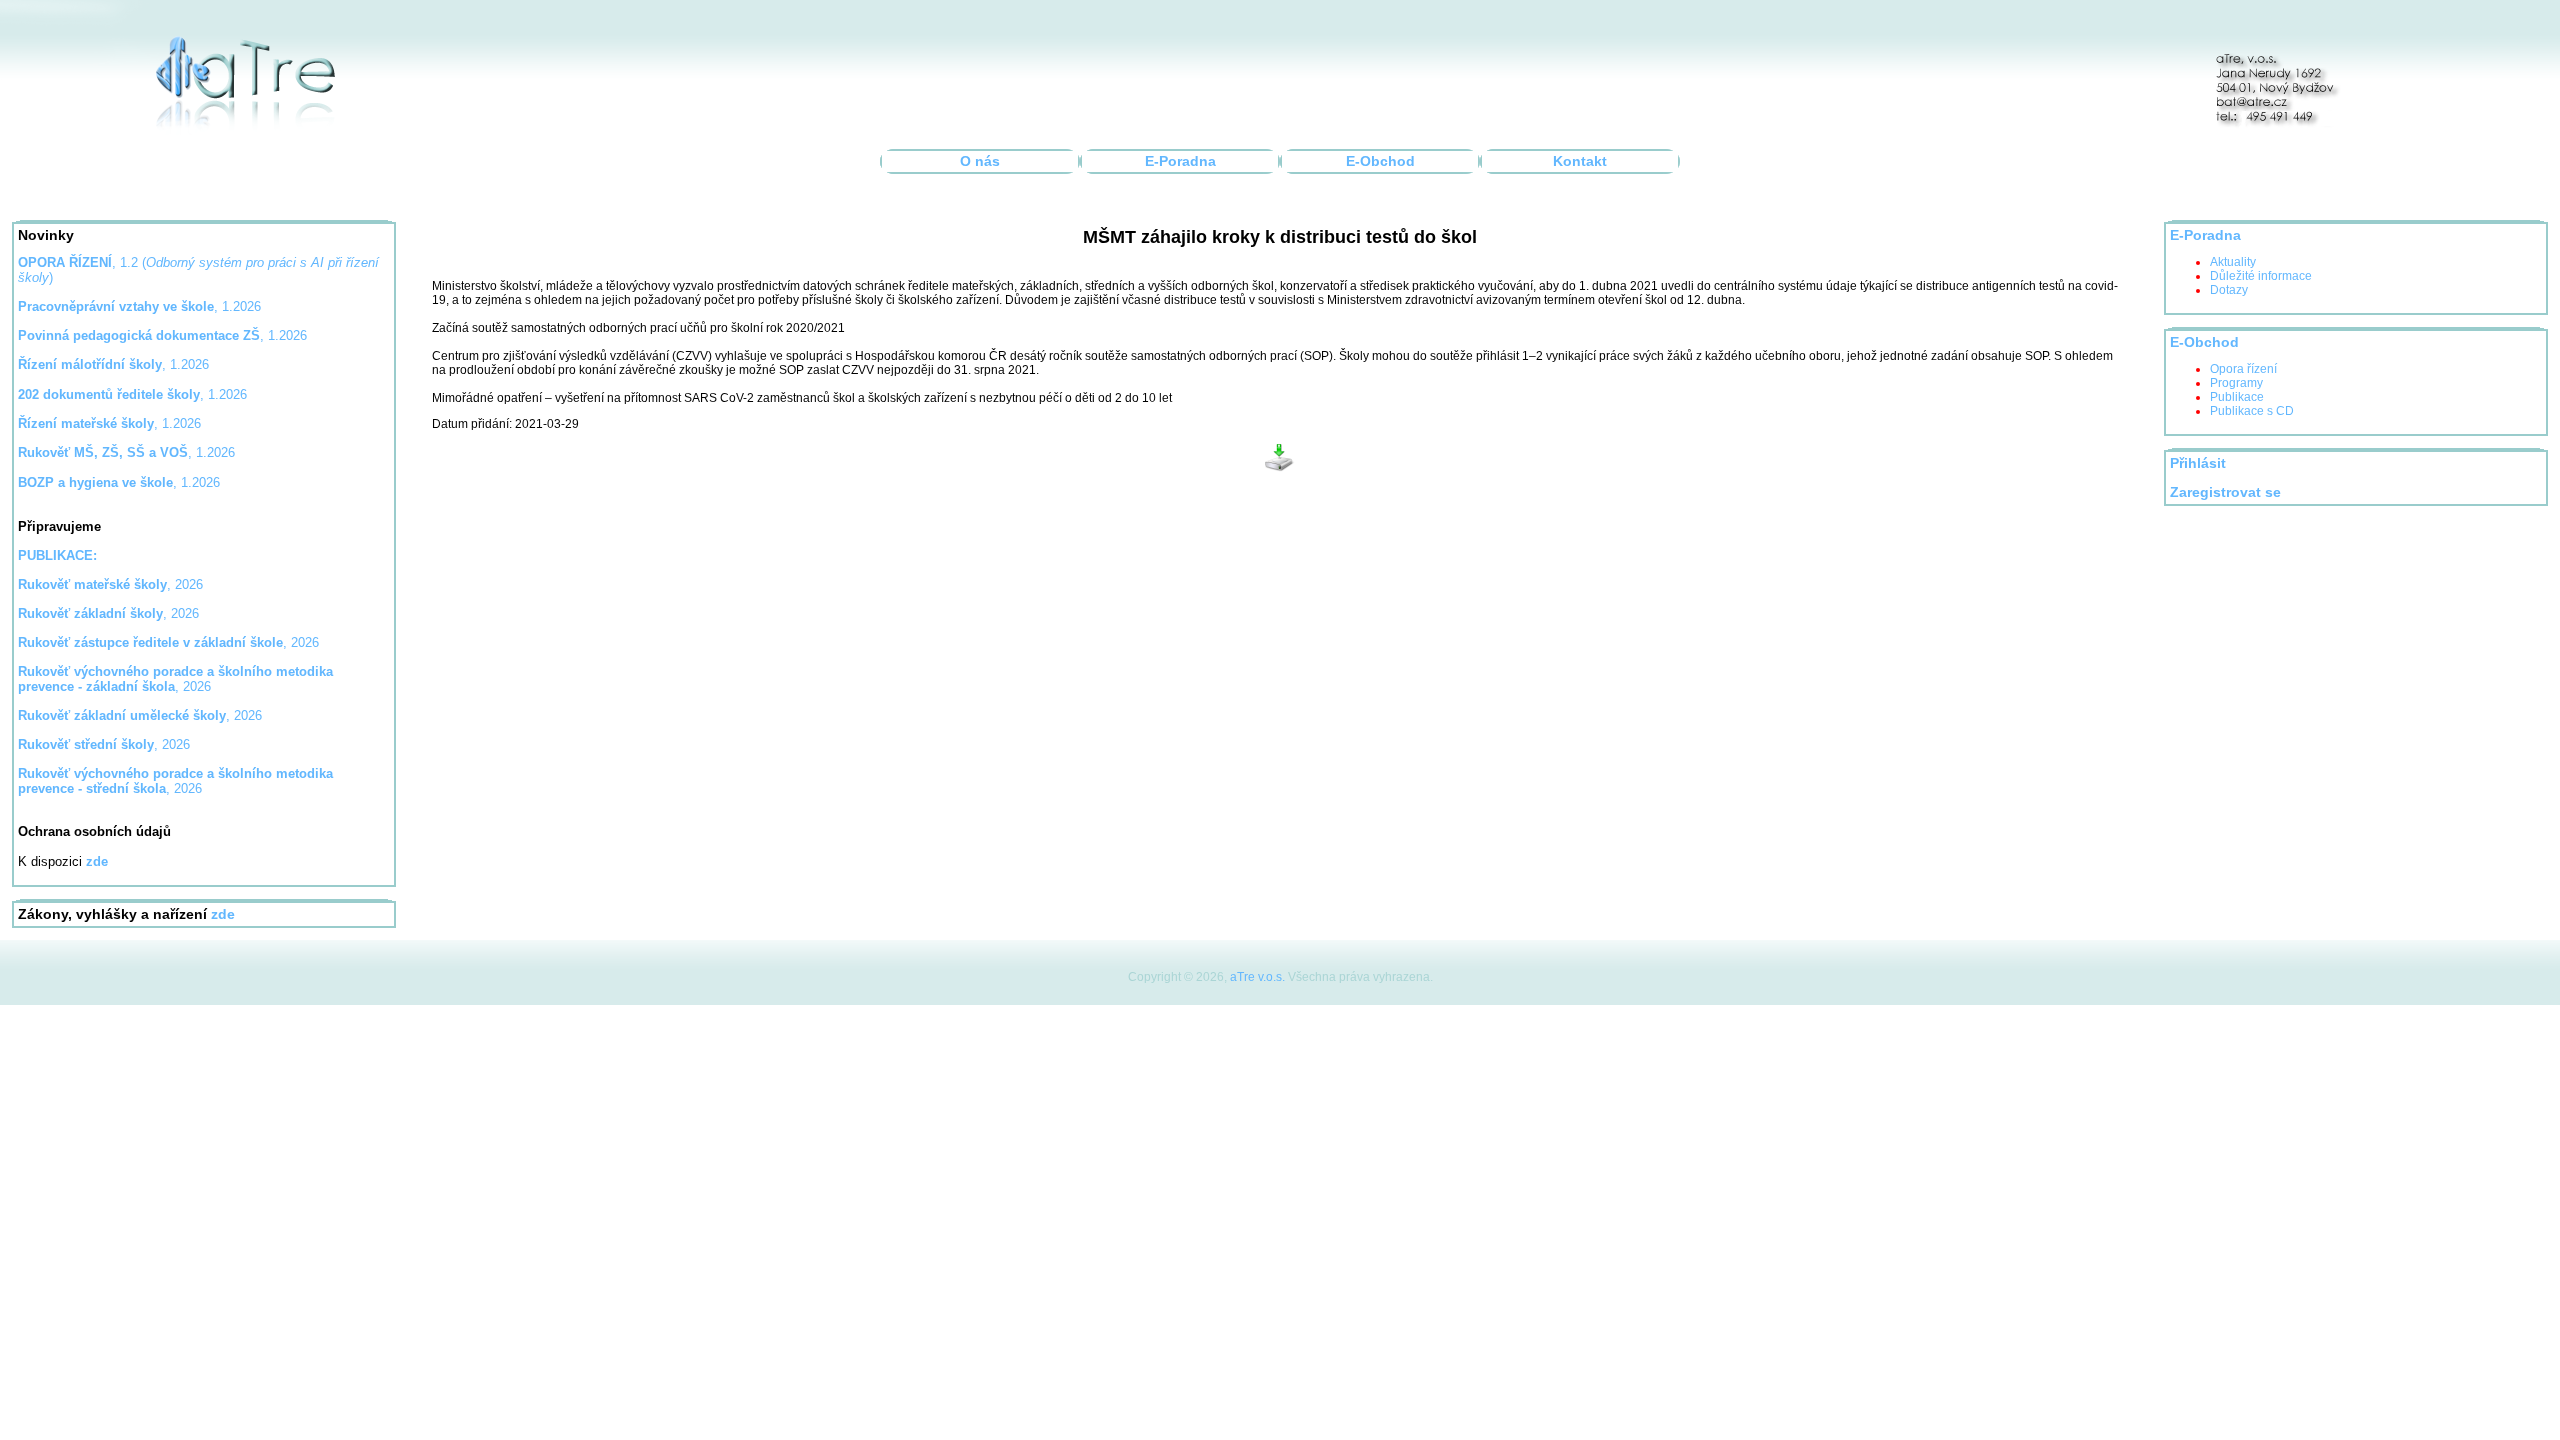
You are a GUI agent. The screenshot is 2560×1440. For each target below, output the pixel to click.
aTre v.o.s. (1257, 977)
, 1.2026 (162, 335)
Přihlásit (2198, 463)
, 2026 (110, 584)
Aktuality (2233, 262)
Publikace (2237, 397)
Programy (2236, 383)
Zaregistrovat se (2225, 492)
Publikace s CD (2252, 411)
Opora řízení (2243, 369)
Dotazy (2229, 290)
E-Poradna (1180, 161)
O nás (980, 161)
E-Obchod (1380, 161)
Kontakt (1580, 161)
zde (223, 914)
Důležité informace (2261, 276)
